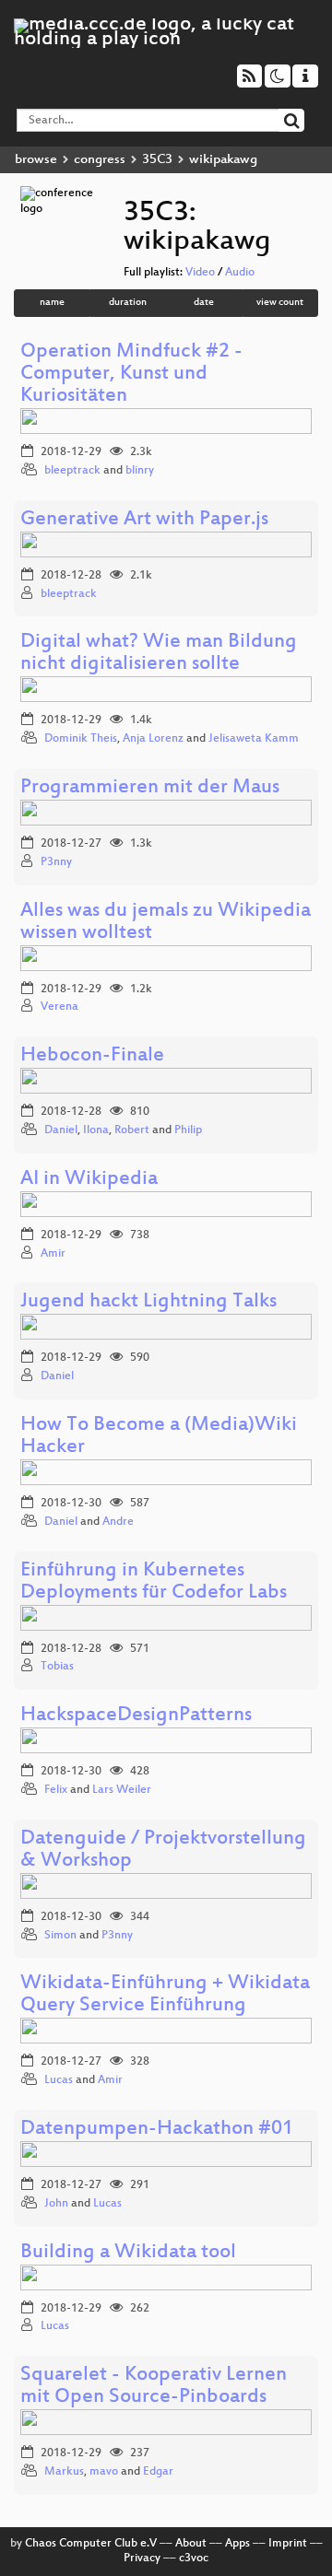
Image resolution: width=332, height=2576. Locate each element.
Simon (60, 1936)
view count (280, 303)
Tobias (57, 1667)
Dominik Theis (81, 739)
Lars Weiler (122, 1790)
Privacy (142, 2558)
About (191, 2544)
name (52, 303)
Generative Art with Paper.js (144, 520)
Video (200, 273)
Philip (188, 1130)
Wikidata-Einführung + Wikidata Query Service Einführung (165, 1995)
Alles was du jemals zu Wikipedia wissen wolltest (166, 923)
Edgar (158, 2472)
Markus (64, 2472)
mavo (104, 2472)
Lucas (59, 2080)
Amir (53, 1254)
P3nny (56, 862)
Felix (56, 1790)
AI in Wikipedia (89, 1180)
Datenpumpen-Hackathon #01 (157, 2130)
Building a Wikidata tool (128, 2253)
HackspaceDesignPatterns (136, 1716)
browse (36, 160)
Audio (240, 273)
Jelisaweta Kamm (254, 739)
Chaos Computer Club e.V (91, 2544)
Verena (59, 1007)
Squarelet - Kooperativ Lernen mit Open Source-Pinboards (154, 2387)
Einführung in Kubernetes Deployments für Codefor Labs (154, 1582)
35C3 (157, 160)
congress (100, 160)
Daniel (61, 1130)
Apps (237, 2544)
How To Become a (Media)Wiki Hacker (159, 1437)
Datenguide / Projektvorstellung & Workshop (163, 1850)
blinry (140, 471)
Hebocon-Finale (92, 1056)
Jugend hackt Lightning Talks (148, 1302)
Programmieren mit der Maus (150, 788)
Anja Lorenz (153, 739)
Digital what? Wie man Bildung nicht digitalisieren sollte (159, 654)
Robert (132, 1130)
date (204, 303)
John (56, 2204)
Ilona (96, 1130)
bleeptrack (72, 471)
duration (128, 303)
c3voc (194, 2558)
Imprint (288, 2544)
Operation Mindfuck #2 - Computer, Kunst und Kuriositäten (131, 375)
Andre (118, 1522)
